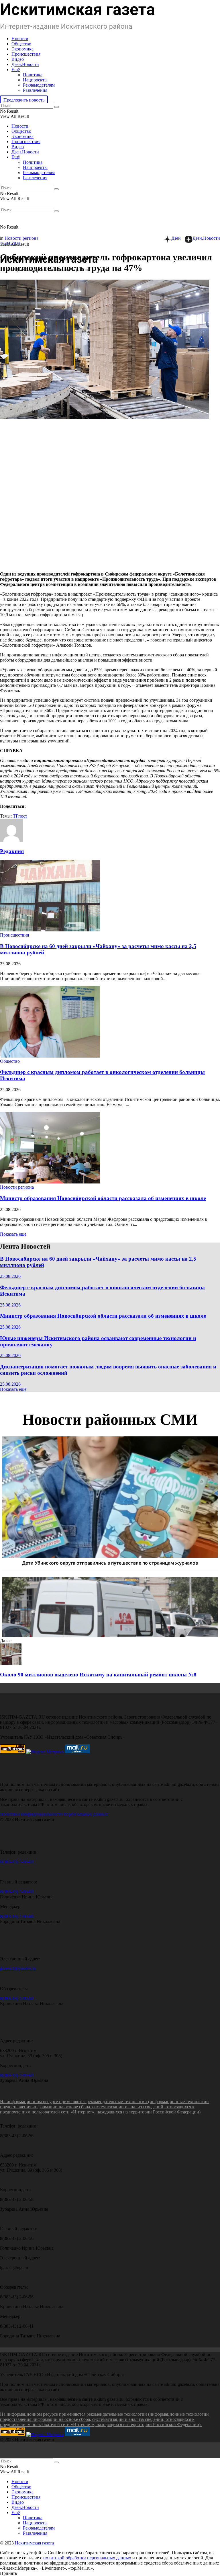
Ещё (16, 70)
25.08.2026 (10, 1276)
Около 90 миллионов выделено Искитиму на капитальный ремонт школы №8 (98, 1675)
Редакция (12, 851)
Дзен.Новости (25, 64)
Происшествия (26, 54)
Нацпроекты (35, 80)
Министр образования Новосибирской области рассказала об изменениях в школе (103, 1198)
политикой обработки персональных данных (87, 2558)
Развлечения (35, 90)
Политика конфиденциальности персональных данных (54, 1814)
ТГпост (20, 816)
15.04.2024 (10, 243)
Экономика (22, 49)
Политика (33, 75)
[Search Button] (56, 107)
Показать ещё (13, 1234)
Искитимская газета (34, 2543)
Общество (21, 44)
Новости (20, 39)
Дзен (176, 238)
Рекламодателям (39, 85)
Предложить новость (24, 100)
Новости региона (21, 238)
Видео (18, 59)
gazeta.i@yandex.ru (18, 1968)
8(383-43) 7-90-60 (17, 1862)
